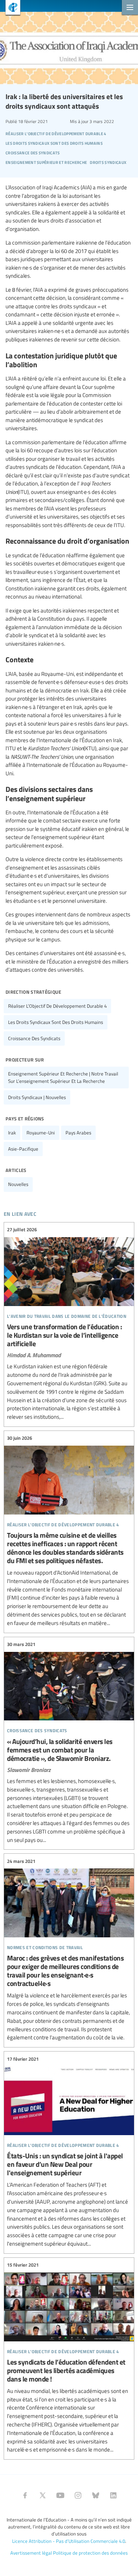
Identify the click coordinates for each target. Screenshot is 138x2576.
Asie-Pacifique (23, 1149)
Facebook (25, 2495)
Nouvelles (18, 1184)
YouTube (60, 2495)
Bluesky (96, 2495)
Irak (12, 1133)
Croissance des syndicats (34, 1038)
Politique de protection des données (90, 2553)
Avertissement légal (31, 2553)
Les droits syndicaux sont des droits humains (56, 1022)
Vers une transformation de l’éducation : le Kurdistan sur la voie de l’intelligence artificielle (69, 1324)
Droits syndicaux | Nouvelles (37, 1097)
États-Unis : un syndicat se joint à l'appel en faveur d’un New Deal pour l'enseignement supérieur (69, 2152)
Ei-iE (10, 8)
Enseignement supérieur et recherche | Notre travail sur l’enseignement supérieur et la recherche (63, 1077)
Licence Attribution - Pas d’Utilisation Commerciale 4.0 (69, 2541)
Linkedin (113, 2495)
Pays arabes (78, 1133)
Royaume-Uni (41, 1133)
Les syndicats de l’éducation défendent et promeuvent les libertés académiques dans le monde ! (69, 2358)
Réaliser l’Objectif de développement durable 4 (57, 1006)
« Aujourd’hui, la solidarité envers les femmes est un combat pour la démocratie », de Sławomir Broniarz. (69, 1743)
